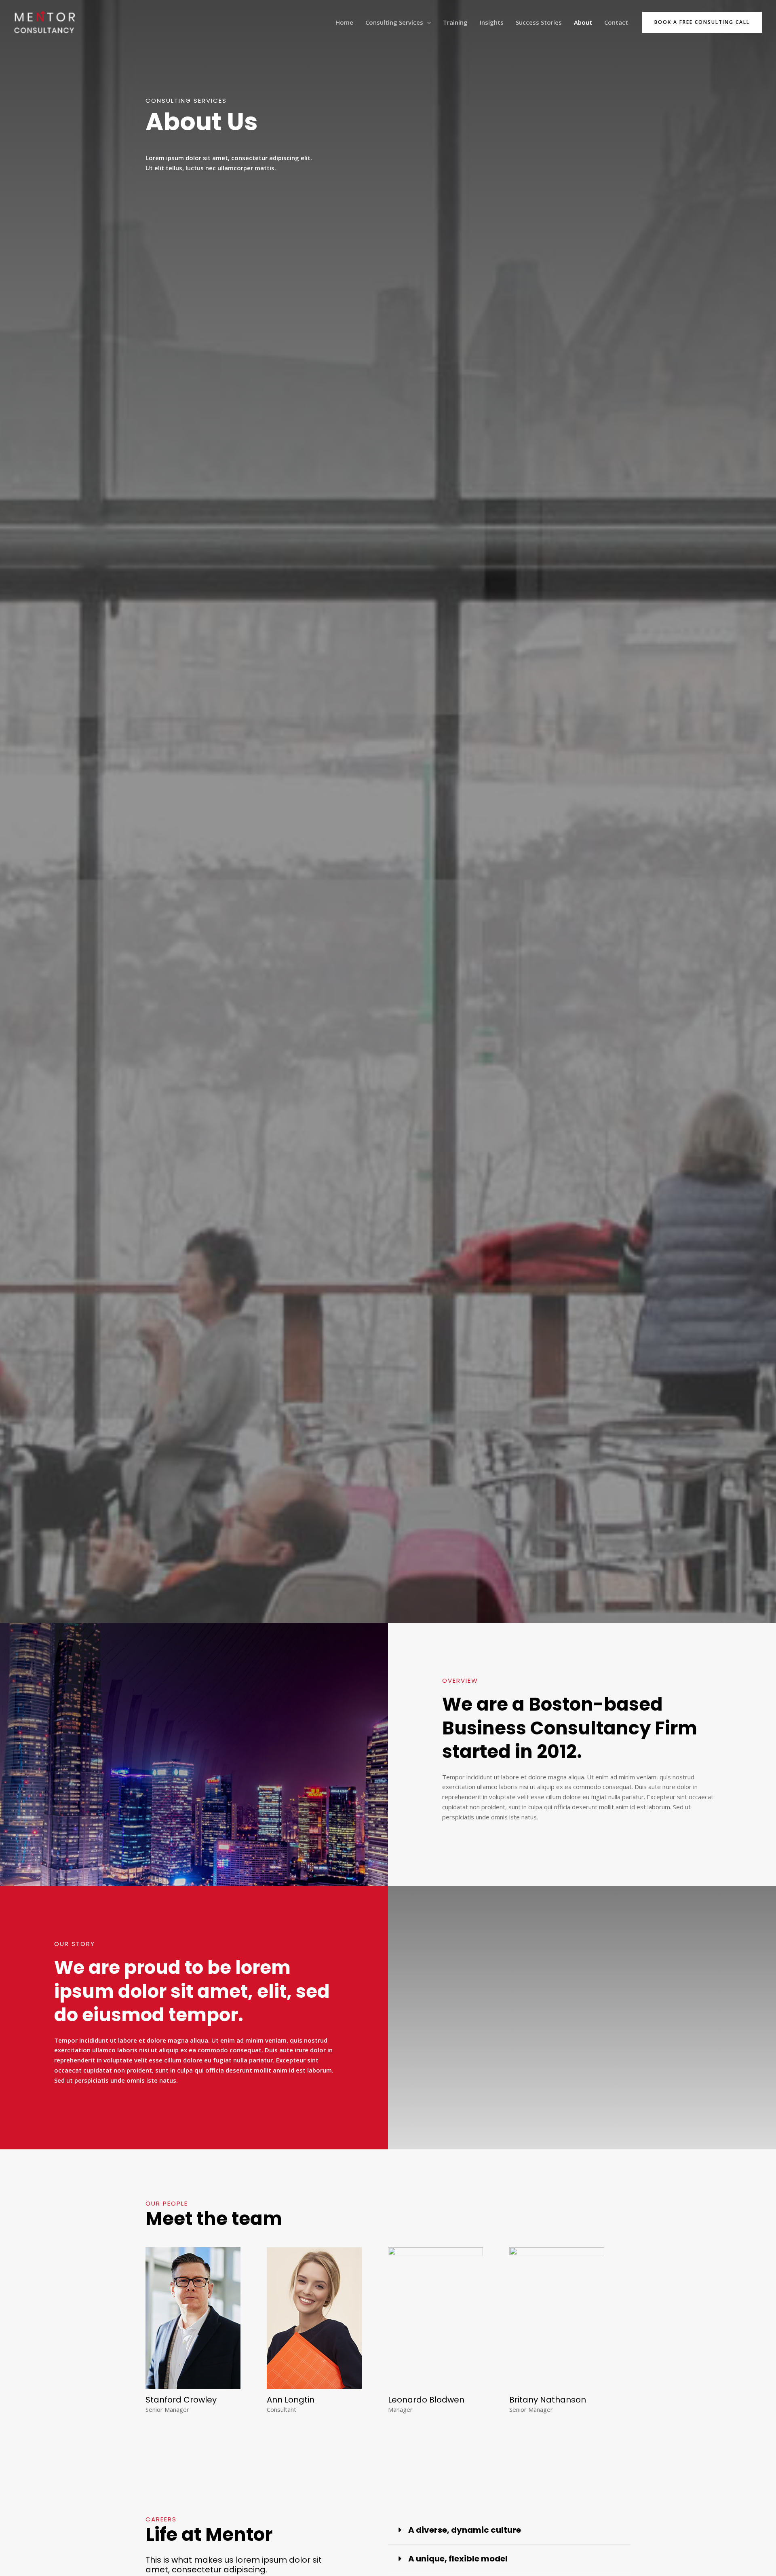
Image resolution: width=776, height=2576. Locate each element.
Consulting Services (394, 22)
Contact (616, 22)
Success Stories (539, 22)
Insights (492, 22)
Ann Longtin (291, 2400)
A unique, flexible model (458, 2559)
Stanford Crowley (181, 2400)
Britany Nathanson (548, 2400)
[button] (702, 22)
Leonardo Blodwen (426, 2400)
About (583, 22)
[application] (427, 22)
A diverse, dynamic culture (465, 2530)
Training (455, 22)
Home (344, 22)
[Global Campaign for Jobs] (44, 21)
